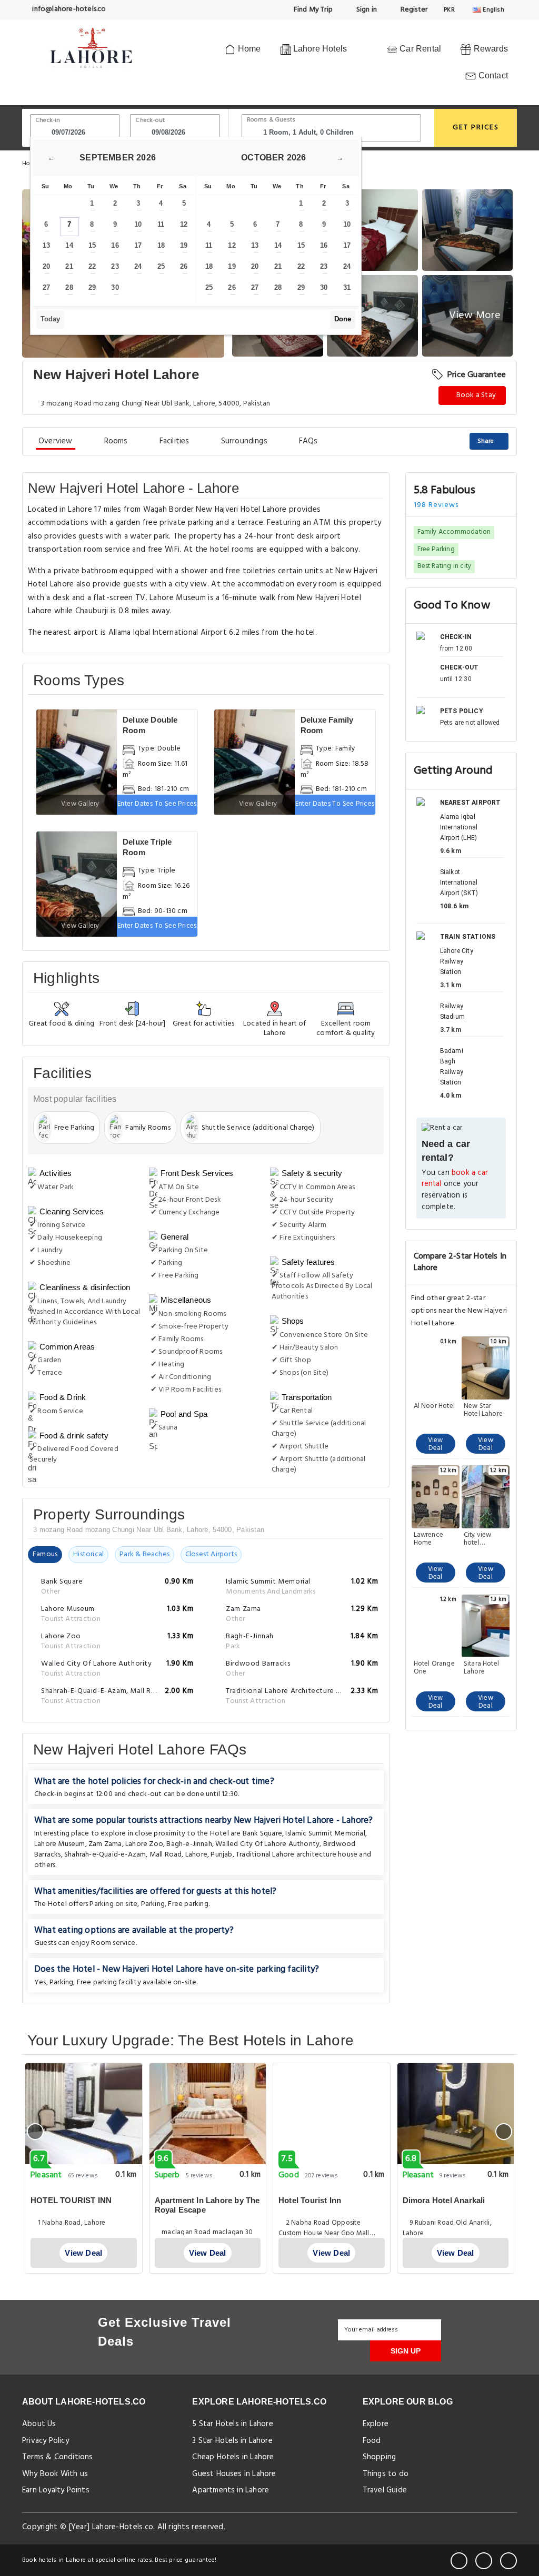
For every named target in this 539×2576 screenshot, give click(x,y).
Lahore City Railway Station (457, 961)
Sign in (366, 10)
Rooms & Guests (271, 120)
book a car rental (455, 1179)
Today (50, 319)
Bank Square (262, 1834)
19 (184, 245)
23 (115, 266)
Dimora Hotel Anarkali (444, 2200)
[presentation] (35, 2132)
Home (248, 49)
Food (372, 2441)
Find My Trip (313, 10)
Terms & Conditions (58, 2457)
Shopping (380, 2457)
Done (343, 319)
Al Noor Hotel (435, 1407)
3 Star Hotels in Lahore (232, 2441)
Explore (376, 2424)
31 (347, 287)
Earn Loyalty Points (56, 2490)
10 (138, 224)
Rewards (490, 49)
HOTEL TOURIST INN (71, 2200)
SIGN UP (406, 2351)
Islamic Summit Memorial (325, 1834)
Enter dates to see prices (157, 804)
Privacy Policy (46, 2441)
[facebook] (459, 2561)
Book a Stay (475, 395)
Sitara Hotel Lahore (481, 1668)
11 (161, 224)
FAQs (308, 441)
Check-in (48, 120)
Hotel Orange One (434, 1668)
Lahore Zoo (144, 1844)
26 (184, 266)
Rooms (116, 441)
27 (46, 287)
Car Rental (419, 49)
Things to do (386, 2474)
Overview (56, 441)
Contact (492, 75)
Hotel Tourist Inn (310, 2200)
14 (69, 245)
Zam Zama (105, 1844)
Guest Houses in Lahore (234, 2474)
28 (69, 287)
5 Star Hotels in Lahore (233, 2424)
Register (413, 10)
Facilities (174, 441)
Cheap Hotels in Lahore (233, 2457)
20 (46, 266)
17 (138, 245)
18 (161, 245)
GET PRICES (476, 128)
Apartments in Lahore (231, 2490)
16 (115, 245)
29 (92, 287)
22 (92, 266)
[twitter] (484, 2561)
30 (115, 287)
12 (184, 224)
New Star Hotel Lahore (483, 1410)
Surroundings (244, 441)
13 (46, 245)
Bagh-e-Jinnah (189, 1844)
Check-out (150, 120)
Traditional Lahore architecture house (297, 1855)
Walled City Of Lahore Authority (267, 1844)
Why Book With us (55, 2474)
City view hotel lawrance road (478, 1539)
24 (138, 266)
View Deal (436, 1444)
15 (92, 245)
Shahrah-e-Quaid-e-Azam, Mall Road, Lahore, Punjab (148, 1855)
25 (161, 266)
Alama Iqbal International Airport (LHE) (459, 827)
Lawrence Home (429, 1539)
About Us (39, 2424)
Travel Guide (385, 2490)
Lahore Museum (60, 1844)
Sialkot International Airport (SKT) (459, 883)
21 (69, 266)
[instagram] (508, 2561)
